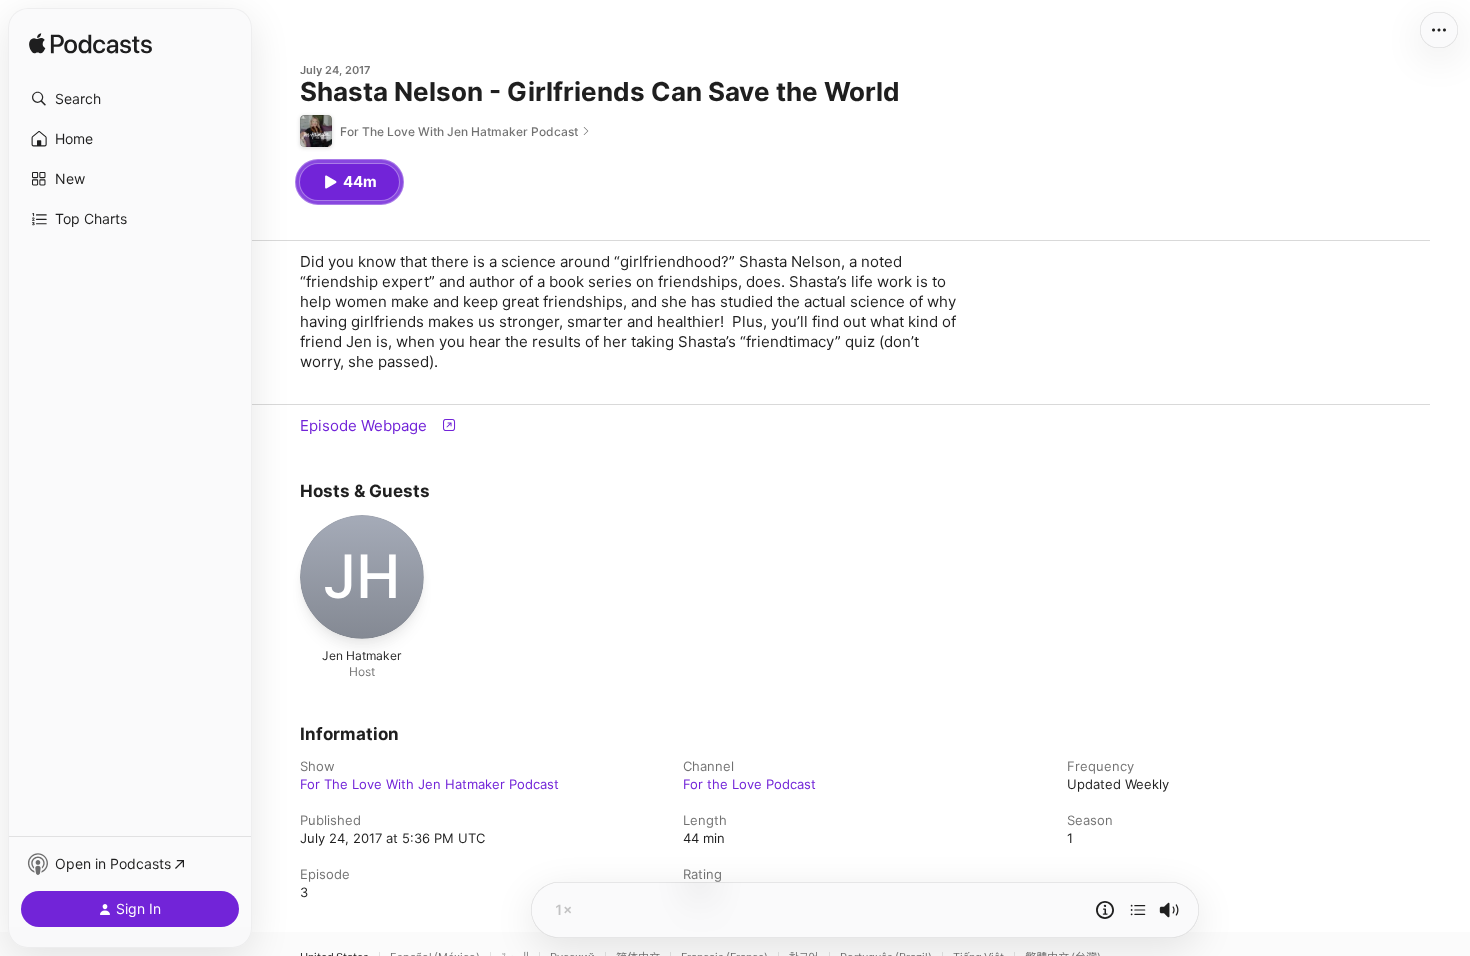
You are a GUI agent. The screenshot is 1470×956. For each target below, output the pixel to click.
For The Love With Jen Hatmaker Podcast (429, 784)
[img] (90, 45)
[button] (130, 99)
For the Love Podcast (749, 784)
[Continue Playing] (1138, 910)
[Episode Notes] (1105, 910)
